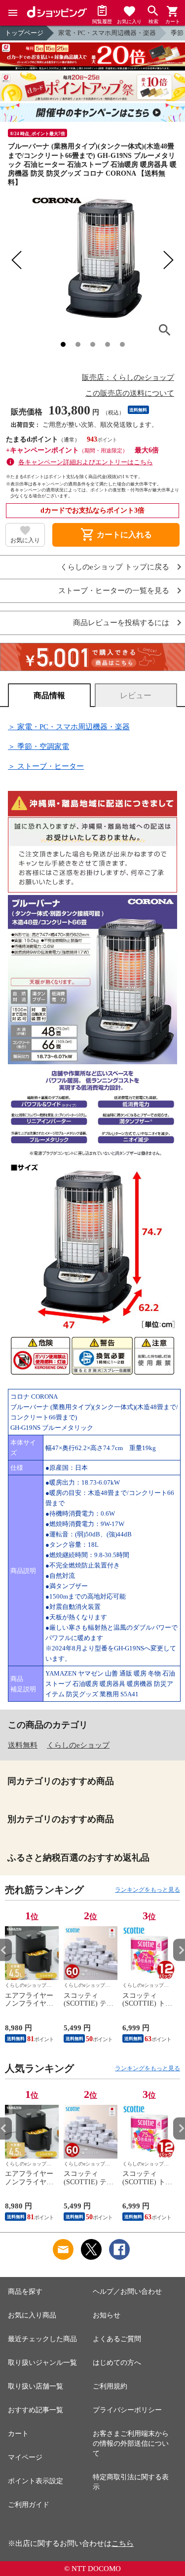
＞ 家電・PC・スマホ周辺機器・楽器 (69, 727)
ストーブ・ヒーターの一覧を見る (114, 591)
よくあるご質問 (117, 2339)
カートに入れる (116, 535)
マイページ (25, 2457)
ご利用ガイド (29, 2505)
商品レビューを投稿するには (121, 623)
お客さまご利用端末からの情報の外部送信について (131, 2444)
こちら (123, 2543)
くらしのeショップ (78, 1745)
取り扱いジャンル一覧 (42, 2363)
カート (18, 2434)
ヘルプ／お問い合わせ (127, 2292)
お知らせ (107, 2315)
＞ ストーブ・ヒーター (46, 766)
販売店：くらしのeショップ (128, 377)
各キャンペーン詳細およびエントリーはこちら (86, 462)
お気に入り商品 (32, 2315)
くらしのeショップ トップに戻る (115, 567)
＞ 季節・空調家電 (38, 747)
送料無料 (23, 1745)
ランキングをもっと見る (148, 1890)
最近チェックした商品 (42, 2339)
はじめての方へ (117, 2363)
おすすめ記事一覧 (36, 2410)
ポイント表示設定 (36, 2481)
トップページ (24, 33)
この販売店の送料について (130, 393)
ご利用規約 (110, 2386)
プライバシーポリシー (127, 2410)
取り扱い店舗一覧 (36, 2386)
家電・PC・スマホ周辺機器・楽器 (107, 33)
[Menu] (13, 13)
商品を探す (25, 2292)
